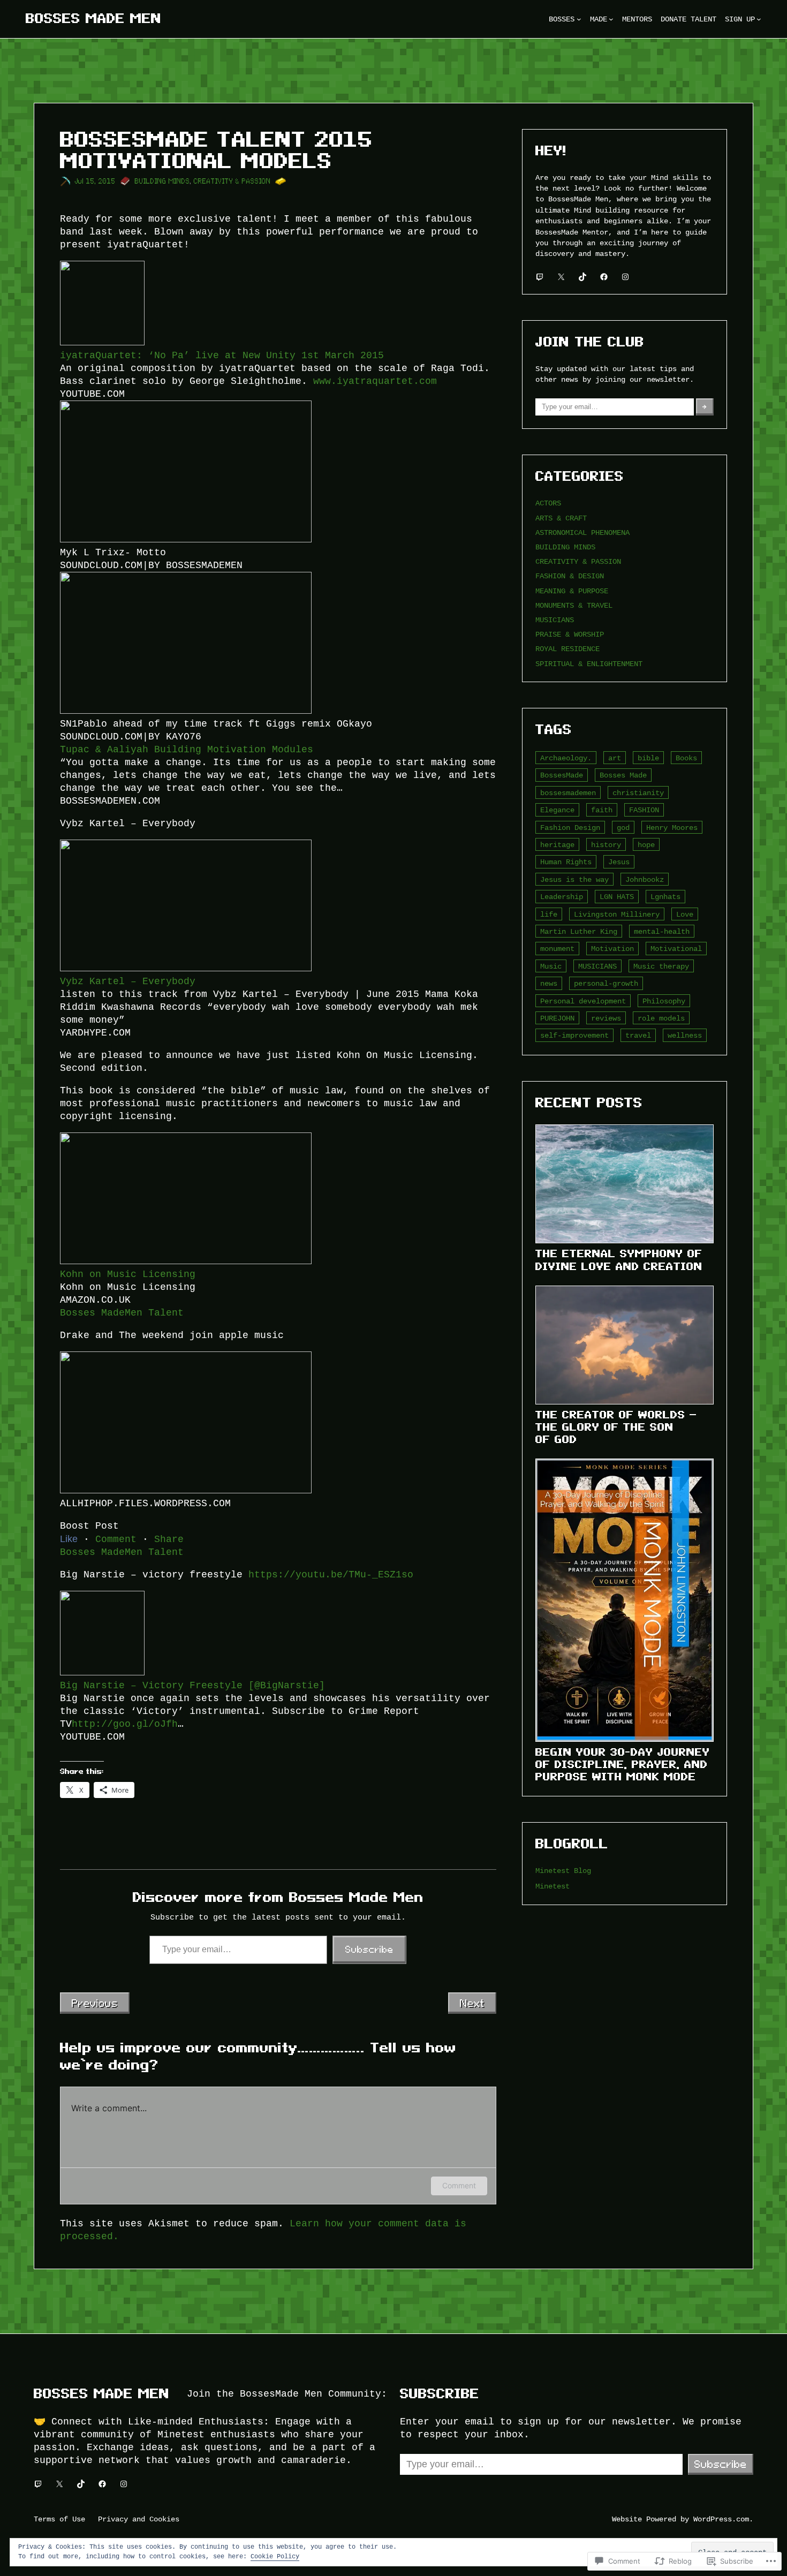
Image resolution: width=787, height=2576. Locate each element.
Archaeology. (566, 758)
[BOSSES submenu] (579, 19)
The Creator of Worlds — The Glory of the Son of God (616, 1427)
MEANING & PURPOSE (572, 591)
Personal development (583, 1001)
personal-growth (606, 983)
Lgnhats (665, 897)
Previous (95, 2003)
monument (557, 949)
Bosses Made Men (94, 18)
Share (169, 1539)
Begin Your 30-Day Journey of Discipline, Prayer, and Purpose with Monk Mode (623, 1764)
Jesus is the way (574, 879)
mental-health (662, 931)
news (549, 983)
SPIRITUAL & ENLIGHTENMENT (589, 664)
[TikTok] (582, 277)
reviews (606, 1018)
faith (602, 810)
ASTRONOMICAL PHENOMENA (582, 532)
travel (638, 1035)
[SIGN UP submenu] (759, 19)
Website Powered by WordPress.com (680, 2519)
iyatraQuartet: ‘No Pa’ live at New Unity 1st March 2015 (222, 356)
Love (685, 914)
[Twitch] (540, 277)
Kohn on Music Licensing (128, 1274)
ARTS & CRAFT (561, 518)
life (549, 914)
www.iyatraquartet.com (375, 381)
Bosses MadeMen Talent (122, 1313)
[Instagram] (625, 277)
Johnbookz (645, 879)
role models (661, 1018)
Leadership (562, 897)
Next (472, 2003)
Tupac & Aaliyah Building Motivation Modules (187, 750)
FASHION (644, 810)
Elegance (557, 810)
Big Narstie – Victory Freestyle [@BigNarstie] (192, 1686)
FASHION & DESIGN (570, 576)
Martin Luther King (579, 931)
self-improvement (574, 1035)
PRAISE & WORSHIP (570, 634)
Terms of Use (59, 2519)
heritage (557, 845)
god (623, 828)
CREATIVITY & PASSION (232, 181)
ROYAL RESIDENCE (567, 649)
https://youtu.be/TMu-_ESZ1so (331, 1575)
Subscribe (369, 1950)
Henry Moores (672, 828)
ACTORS (548, 503)
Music (551, 966)
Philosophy (664, 1001)
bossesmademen (568, 793)
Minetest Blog (563, 1871)
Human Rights (566, 862)
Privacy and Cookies (139, 2519)
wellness (685, 1035)
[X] (561, 277)
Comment (459, 2185)
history (606, 845)
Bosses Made (623, 775)
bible (648, 758)
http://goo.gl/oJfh (125, 1724)
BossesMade (562, 775)
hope (646, 845)
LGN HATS (617, 897)
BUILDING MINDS (162, 181)
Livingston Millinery (617, 914)
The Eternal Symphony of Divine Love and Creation (619, 1260)
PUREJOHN (557, 1018)
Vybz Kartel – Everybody (128, 981)
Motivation (612, 949)
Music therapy (661, 966)
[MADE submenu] (611, 19)
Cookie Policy (275, 2556)
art (615, 758)
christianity (638, 793)
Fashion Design (570, 828)
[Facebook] (604, 277)
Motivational (676, 949)
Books (686, 758)
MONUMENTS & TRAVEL (574, 605)
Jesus (619, 862)
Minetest (553, 1886)
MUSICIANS (555, 620)
